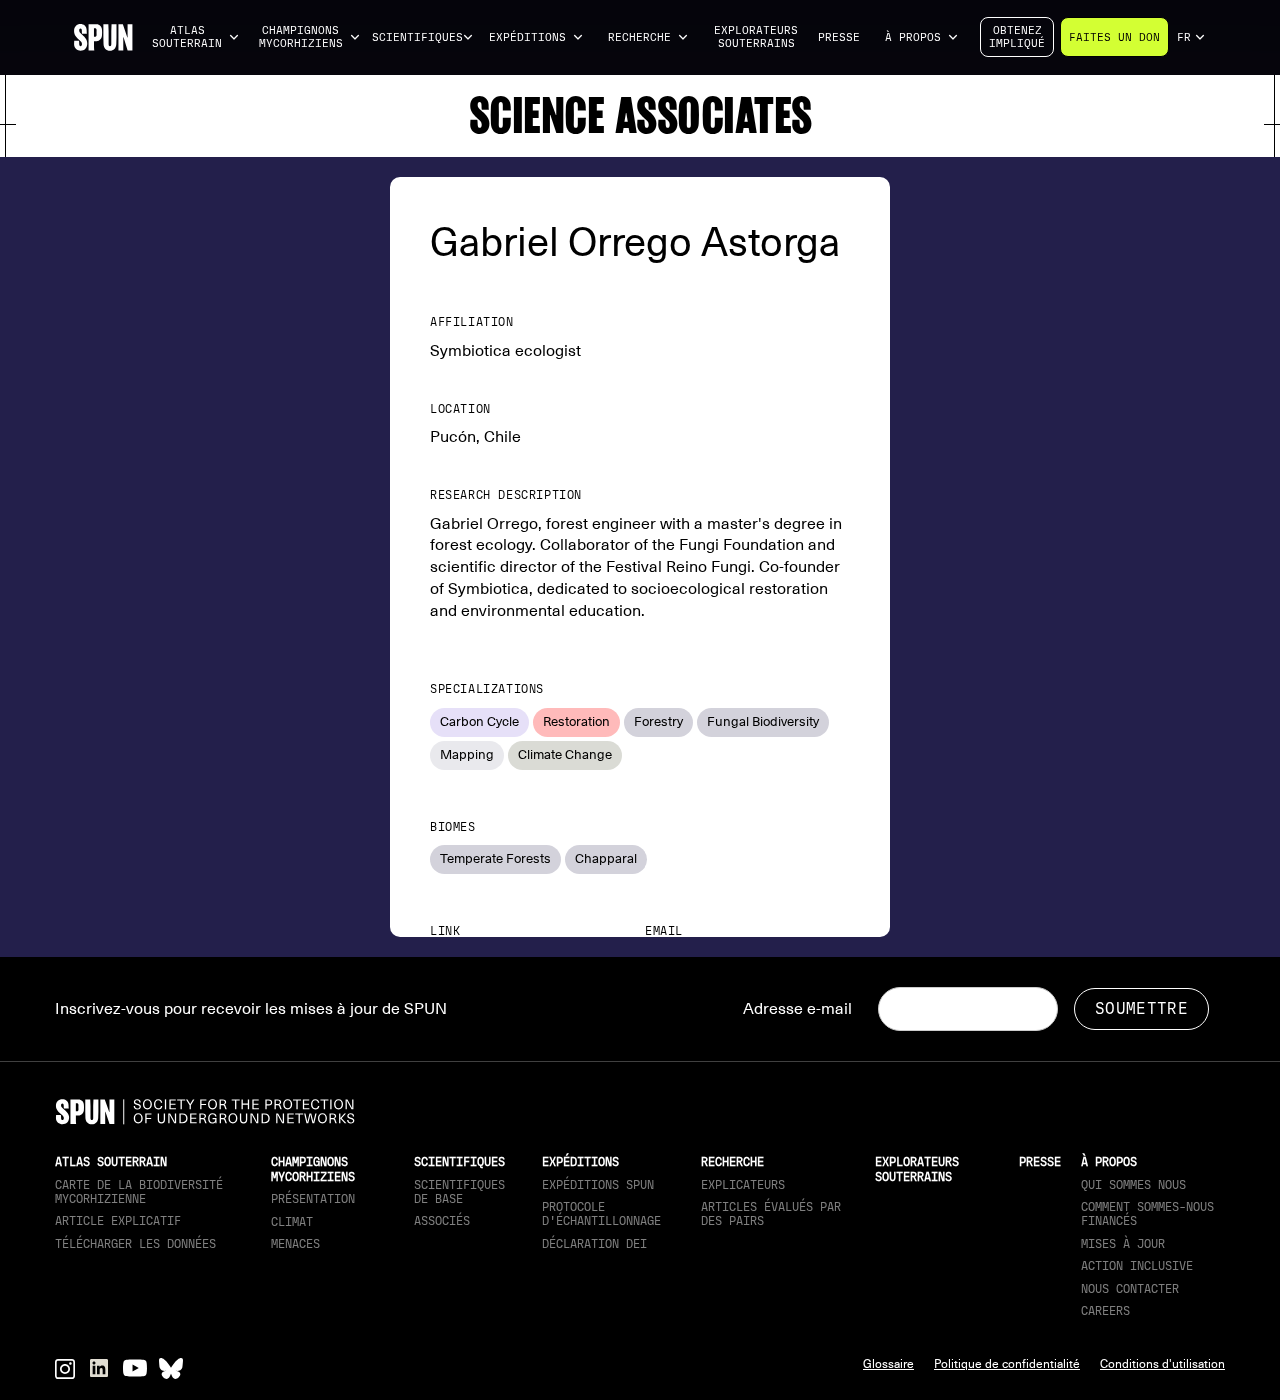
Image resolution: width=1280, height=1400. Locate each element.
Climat (292, 1222)
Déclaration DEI (594, 1244)
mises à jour (1123, 1244)
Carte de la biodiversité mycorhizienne (139, 1192)
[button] (196, 37)
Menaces (295, 1244)
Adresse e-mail (797, 1009)
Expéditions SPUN (598, 1185)
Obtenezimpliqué (1017, 37)
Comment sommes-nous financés (1147, 1214)
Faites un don (1114, 37)
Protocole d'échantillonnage (601, 1214)
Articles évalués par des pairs (771, 1214)
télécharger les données (135, 1244)
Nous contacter (1130, 1289)
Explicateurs (743, 1185)
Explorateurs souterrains (756, 37)
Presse (839, 37)
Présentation (313, 1199)
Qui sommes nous (1133, 1185)
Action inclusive (1137, 1266)
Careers (1105, 1311)
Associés (442, 1221)
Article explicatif (118, 1221)
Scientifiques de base (459, 1192)
